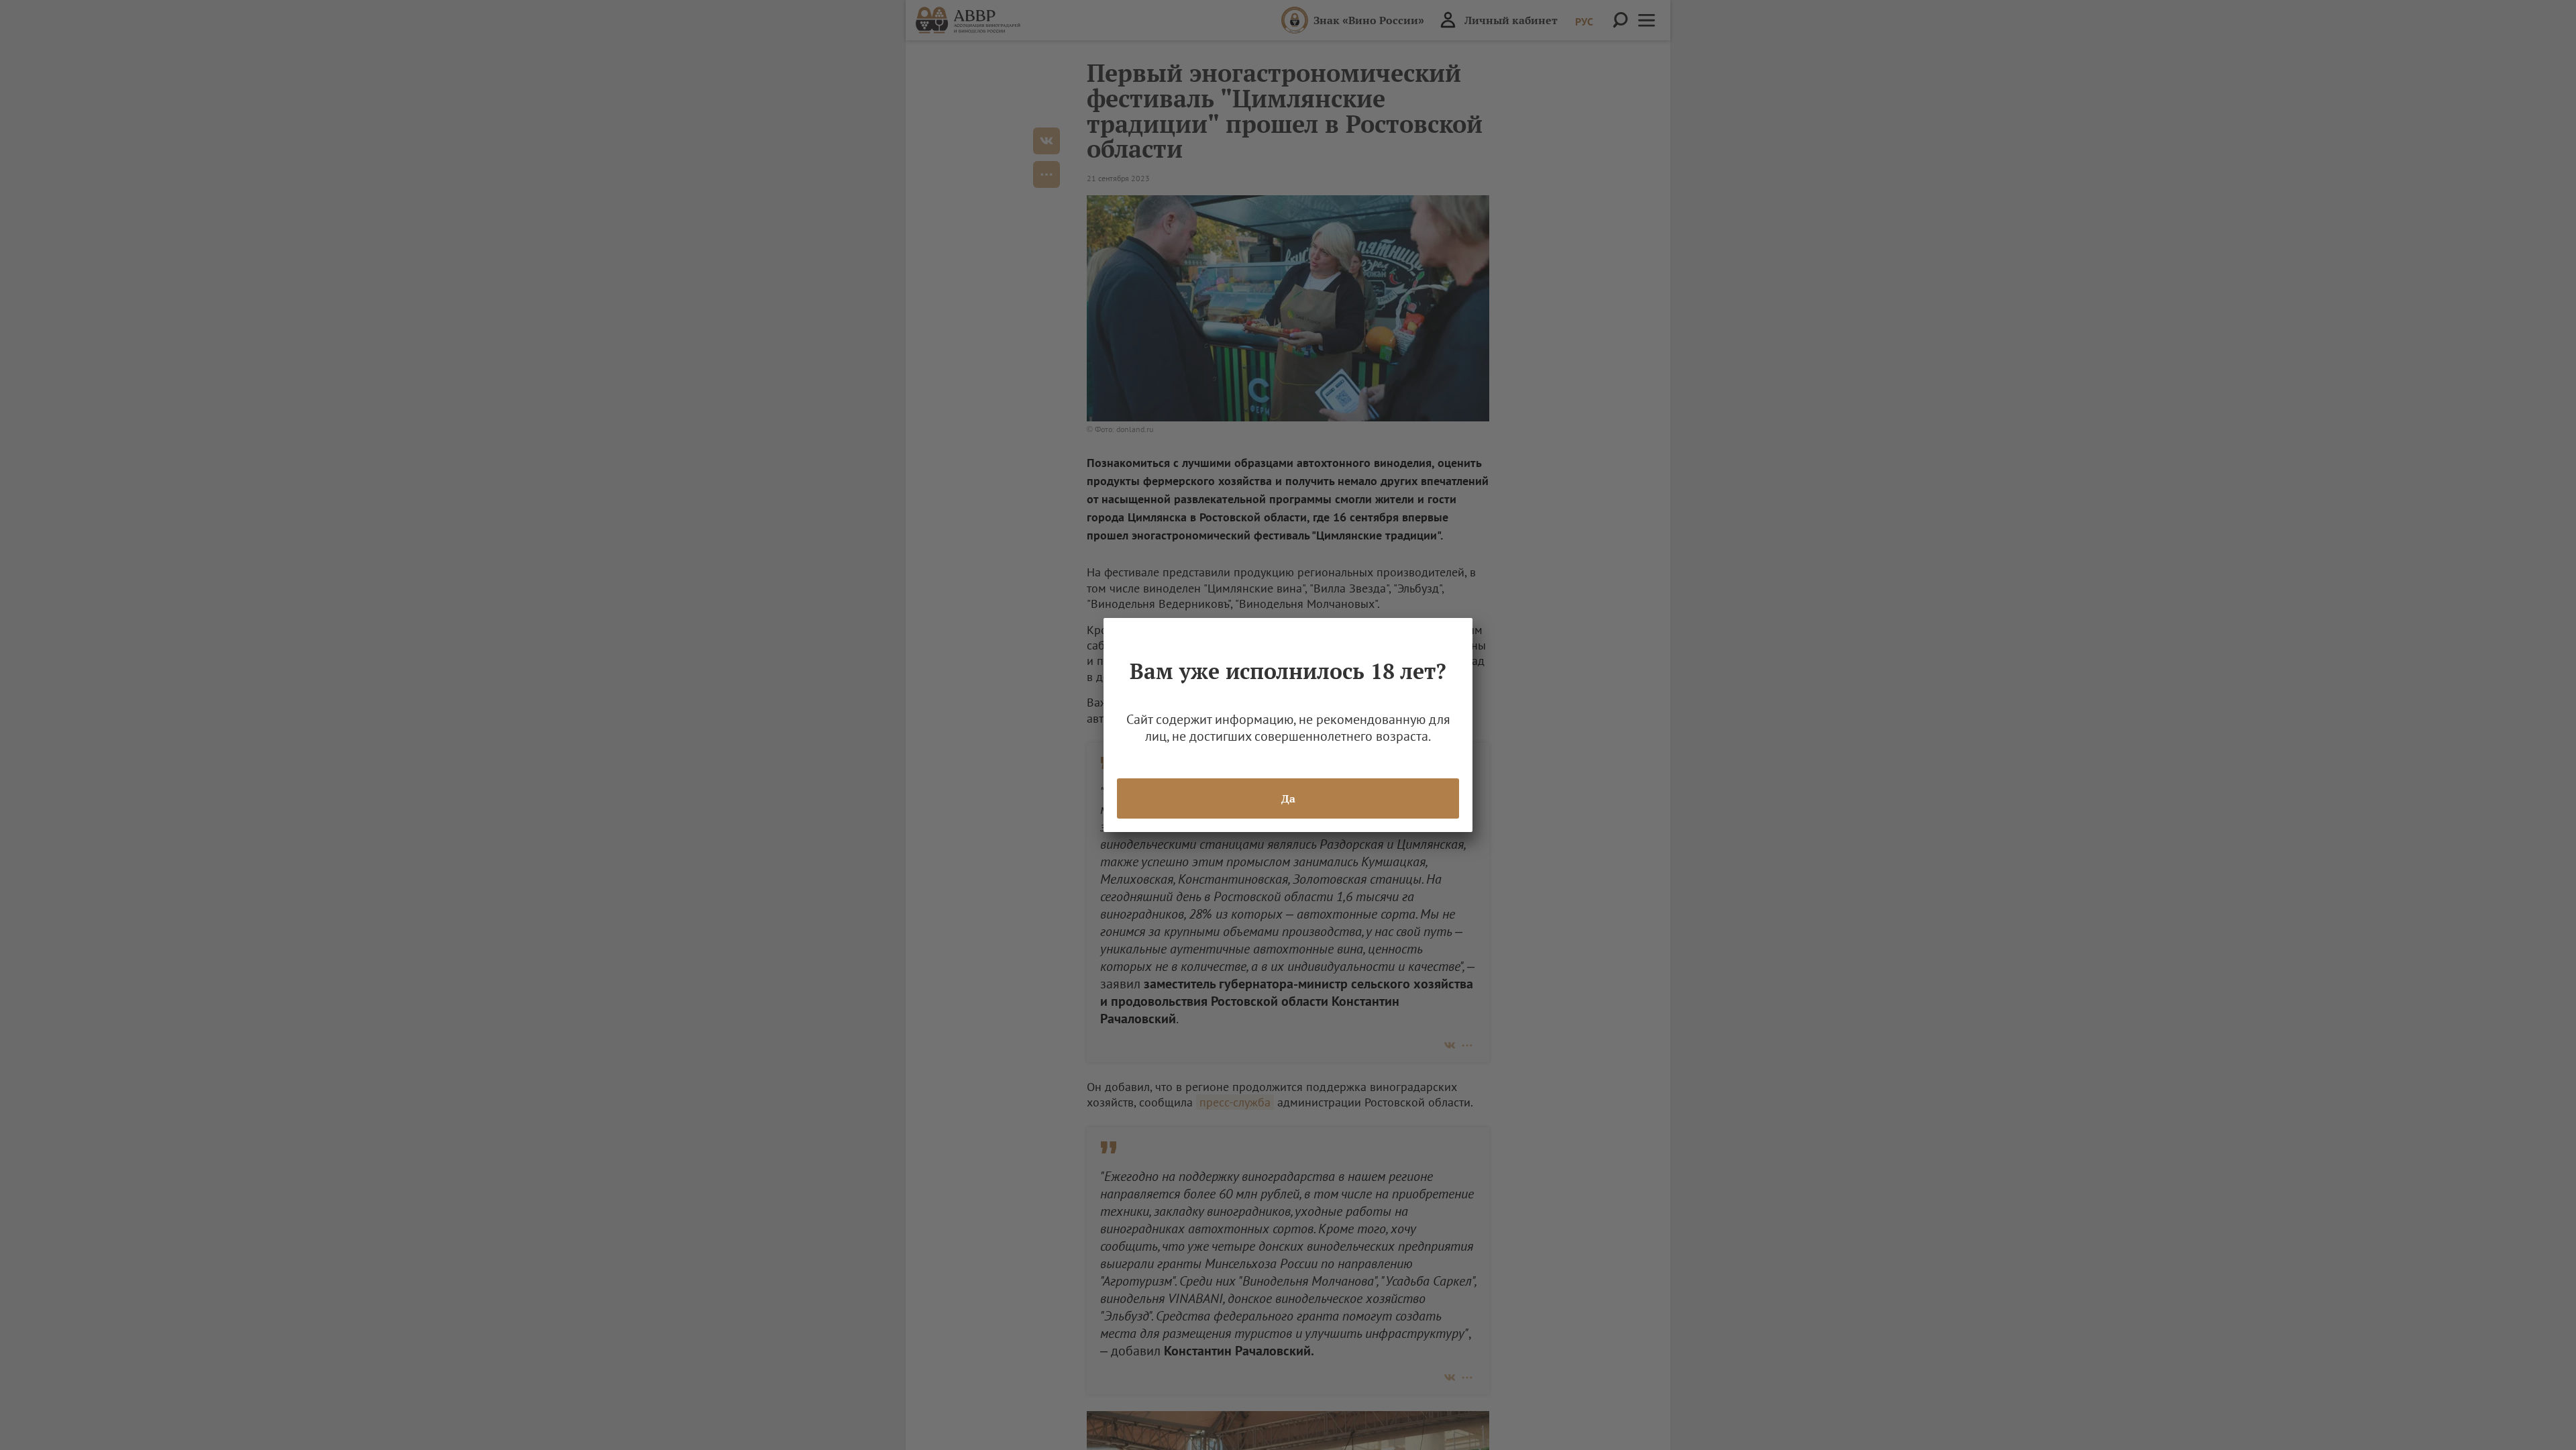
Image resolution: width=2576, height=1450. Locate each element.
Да (1288, 798)
